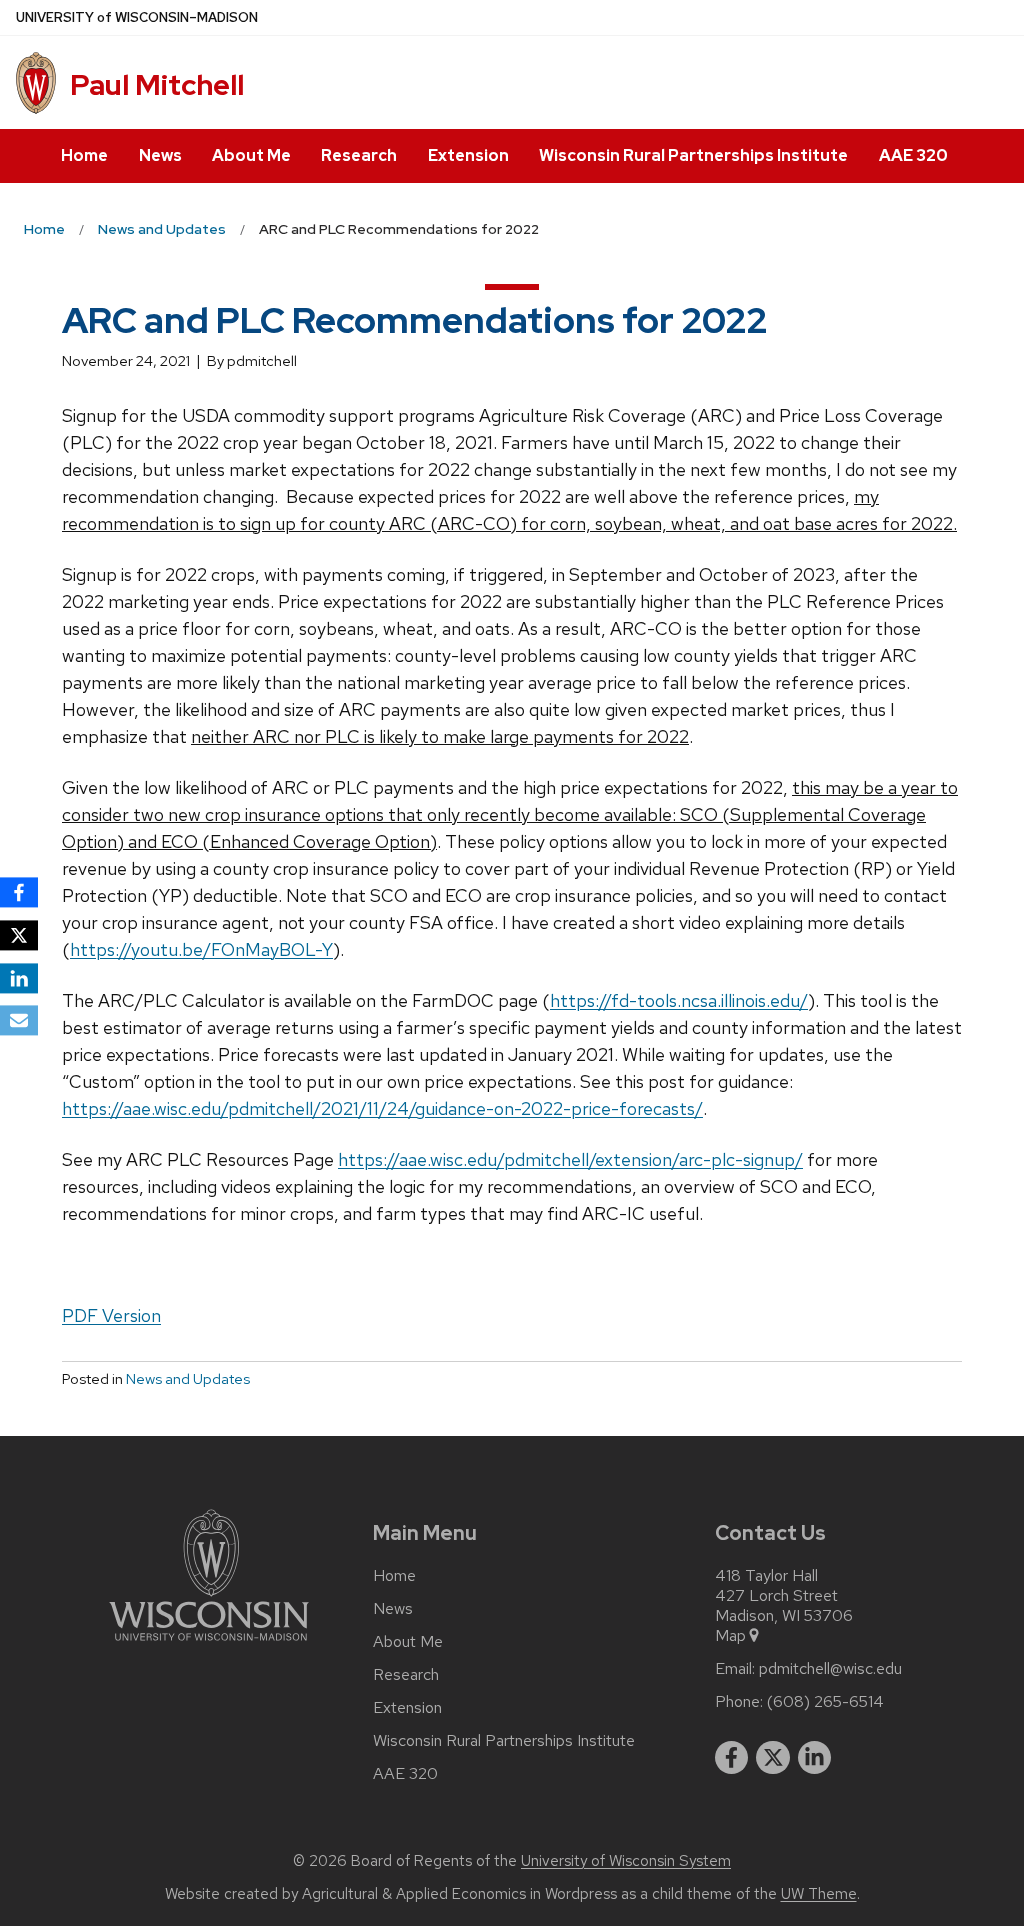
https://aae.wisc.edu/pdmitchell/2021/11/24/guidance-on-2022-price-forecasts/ (382, 1108)
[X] (19, 935)
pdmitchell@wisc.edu (830, 1669)
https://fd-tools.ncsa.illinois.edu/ (679, 1000)
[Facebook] (19, 892)
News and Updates (188, 1379)
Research (359, 155)
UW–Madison (137, 17)
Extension (468, 155)
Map (730, 1636)
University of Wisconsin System (626, 1861)
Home (84, 155)
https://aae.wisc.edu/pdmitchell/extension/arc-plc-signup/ (570, 1159)
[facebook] (732, 1758)
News (160, 155)
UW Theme (819, 1894)
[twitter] (773, 1758)
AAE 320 (913, 155)
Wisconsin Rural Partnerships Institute (693, 155)
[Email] (19, 1021)
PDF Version (111, 1315)
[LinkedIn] (19, 978)
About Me (251, 155)
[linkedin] (815, 1758)
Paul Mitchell (157, 85)
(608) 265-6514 (825, 1702)
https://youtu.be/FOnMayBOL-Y (201, 949)
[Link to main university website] (209, 1644)
